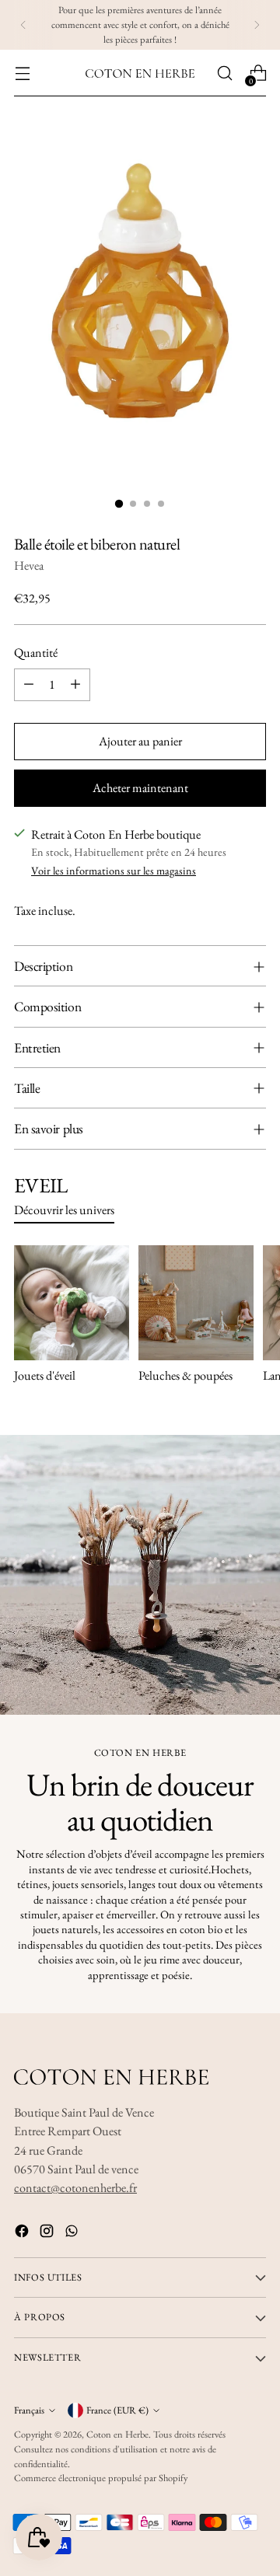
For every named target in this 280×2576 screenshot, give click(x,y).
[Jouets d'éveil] (72, 1303)
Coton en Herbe (117, 2434)
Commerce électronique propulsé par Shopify (101, 2478)
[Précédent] (23, 25)
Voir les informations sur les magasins (114, 871)
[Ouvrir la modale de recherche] (224, 73)
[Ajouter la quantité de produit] (75, 685)
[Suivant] (257, 25)
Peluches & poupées (185, 1375)
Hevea (29, 565)
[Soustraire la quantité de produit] (29, 685)
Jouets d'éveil (45, 1375)
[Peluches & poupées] (196, 1303)
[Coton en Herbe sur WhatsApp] (73, 2234)
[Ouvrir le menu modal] (22, 73)
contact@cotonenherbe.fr (75, 2188)
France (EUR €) (117, 2410)
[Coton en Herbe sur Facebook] (23, 2234)
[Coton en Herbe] (140, 73)
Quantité (36, 653)
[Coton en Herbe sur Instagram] (48, 2234)
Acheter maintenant (140, 788)
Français (29, 2410)
